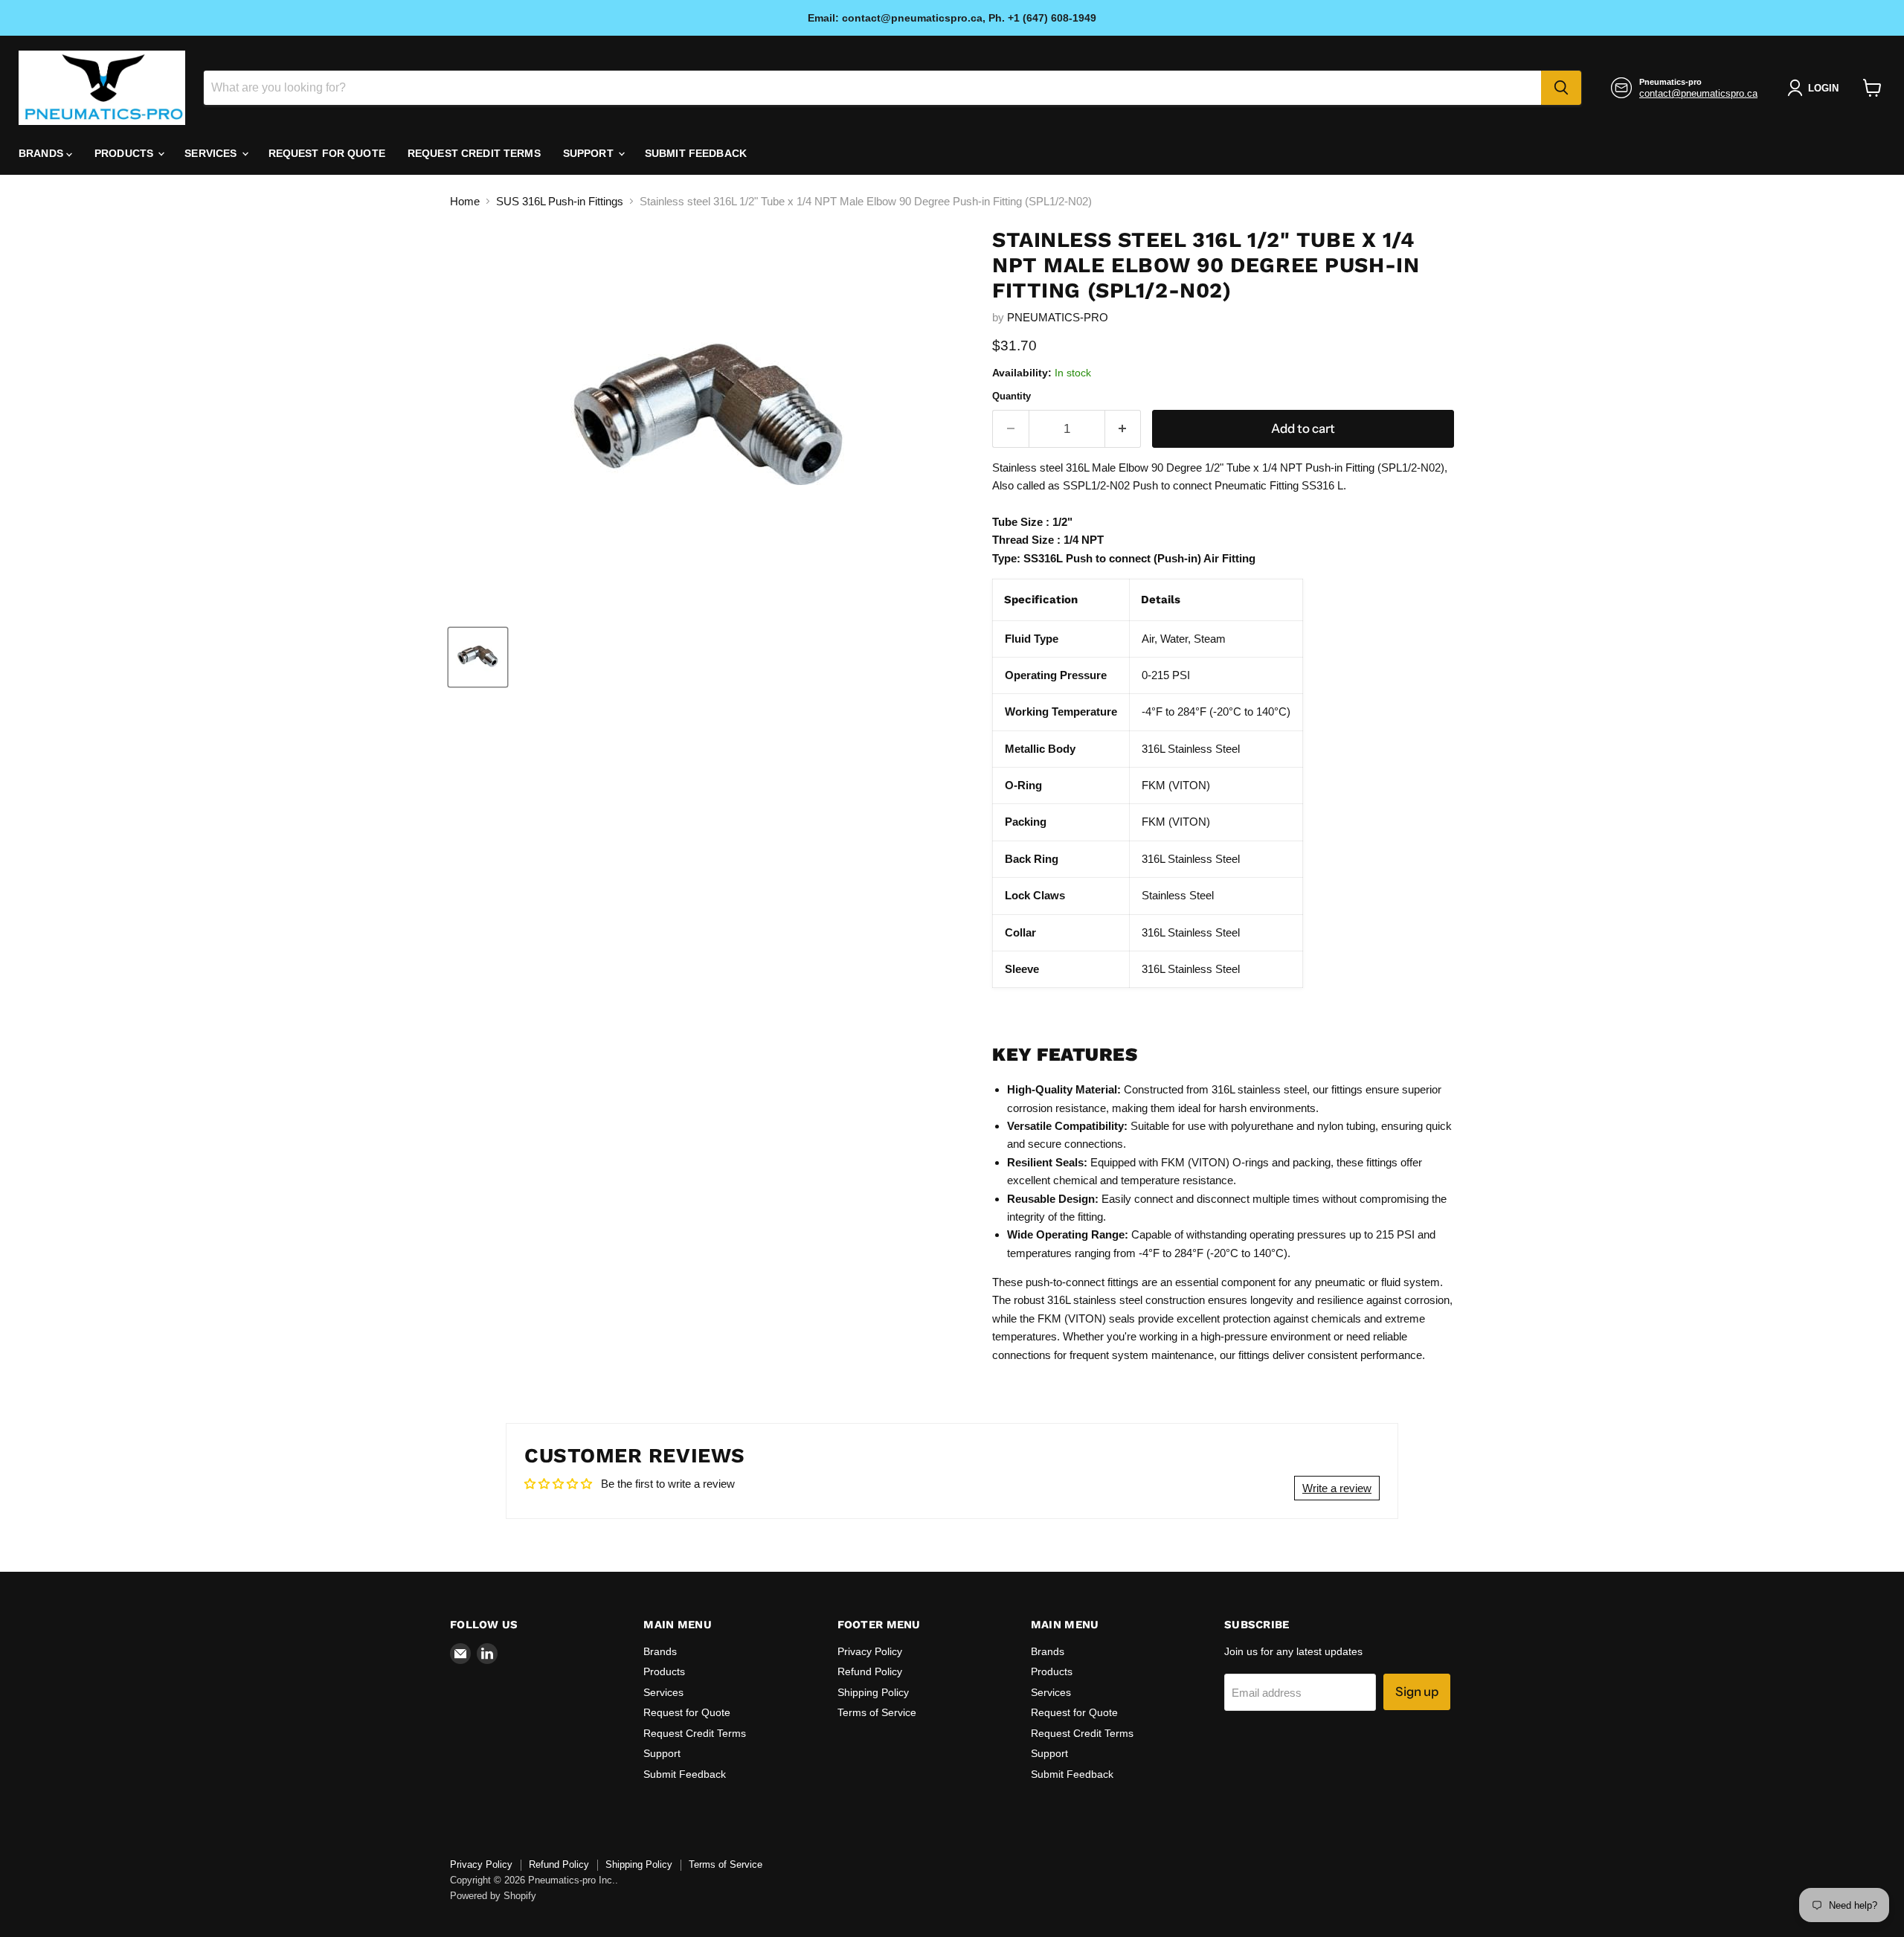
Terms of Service (877, 1712)
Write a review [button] (1337, 1488)
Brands (42, 153)
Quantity (1011, 396)
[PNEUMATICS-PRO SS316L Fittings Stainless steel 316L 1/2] (478, 657)
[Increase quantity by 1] (1123, 429)
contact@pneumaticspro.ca (1698, 93)
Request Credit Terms (474, 153)
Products (125, 153)
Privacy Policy (870, 1651)
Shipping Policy (873, 1692)
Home (465, 201)
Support (590, 153)
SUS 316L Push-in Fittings (560, 201)
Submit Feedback (696, 153)
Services (212, 153)
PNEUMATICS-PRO (1058, 317)
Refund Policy (870, 1671)
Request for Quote (327, 153)
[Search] (1561, 88)
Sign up (1417, 1692)
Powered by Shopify (493, 1896)
